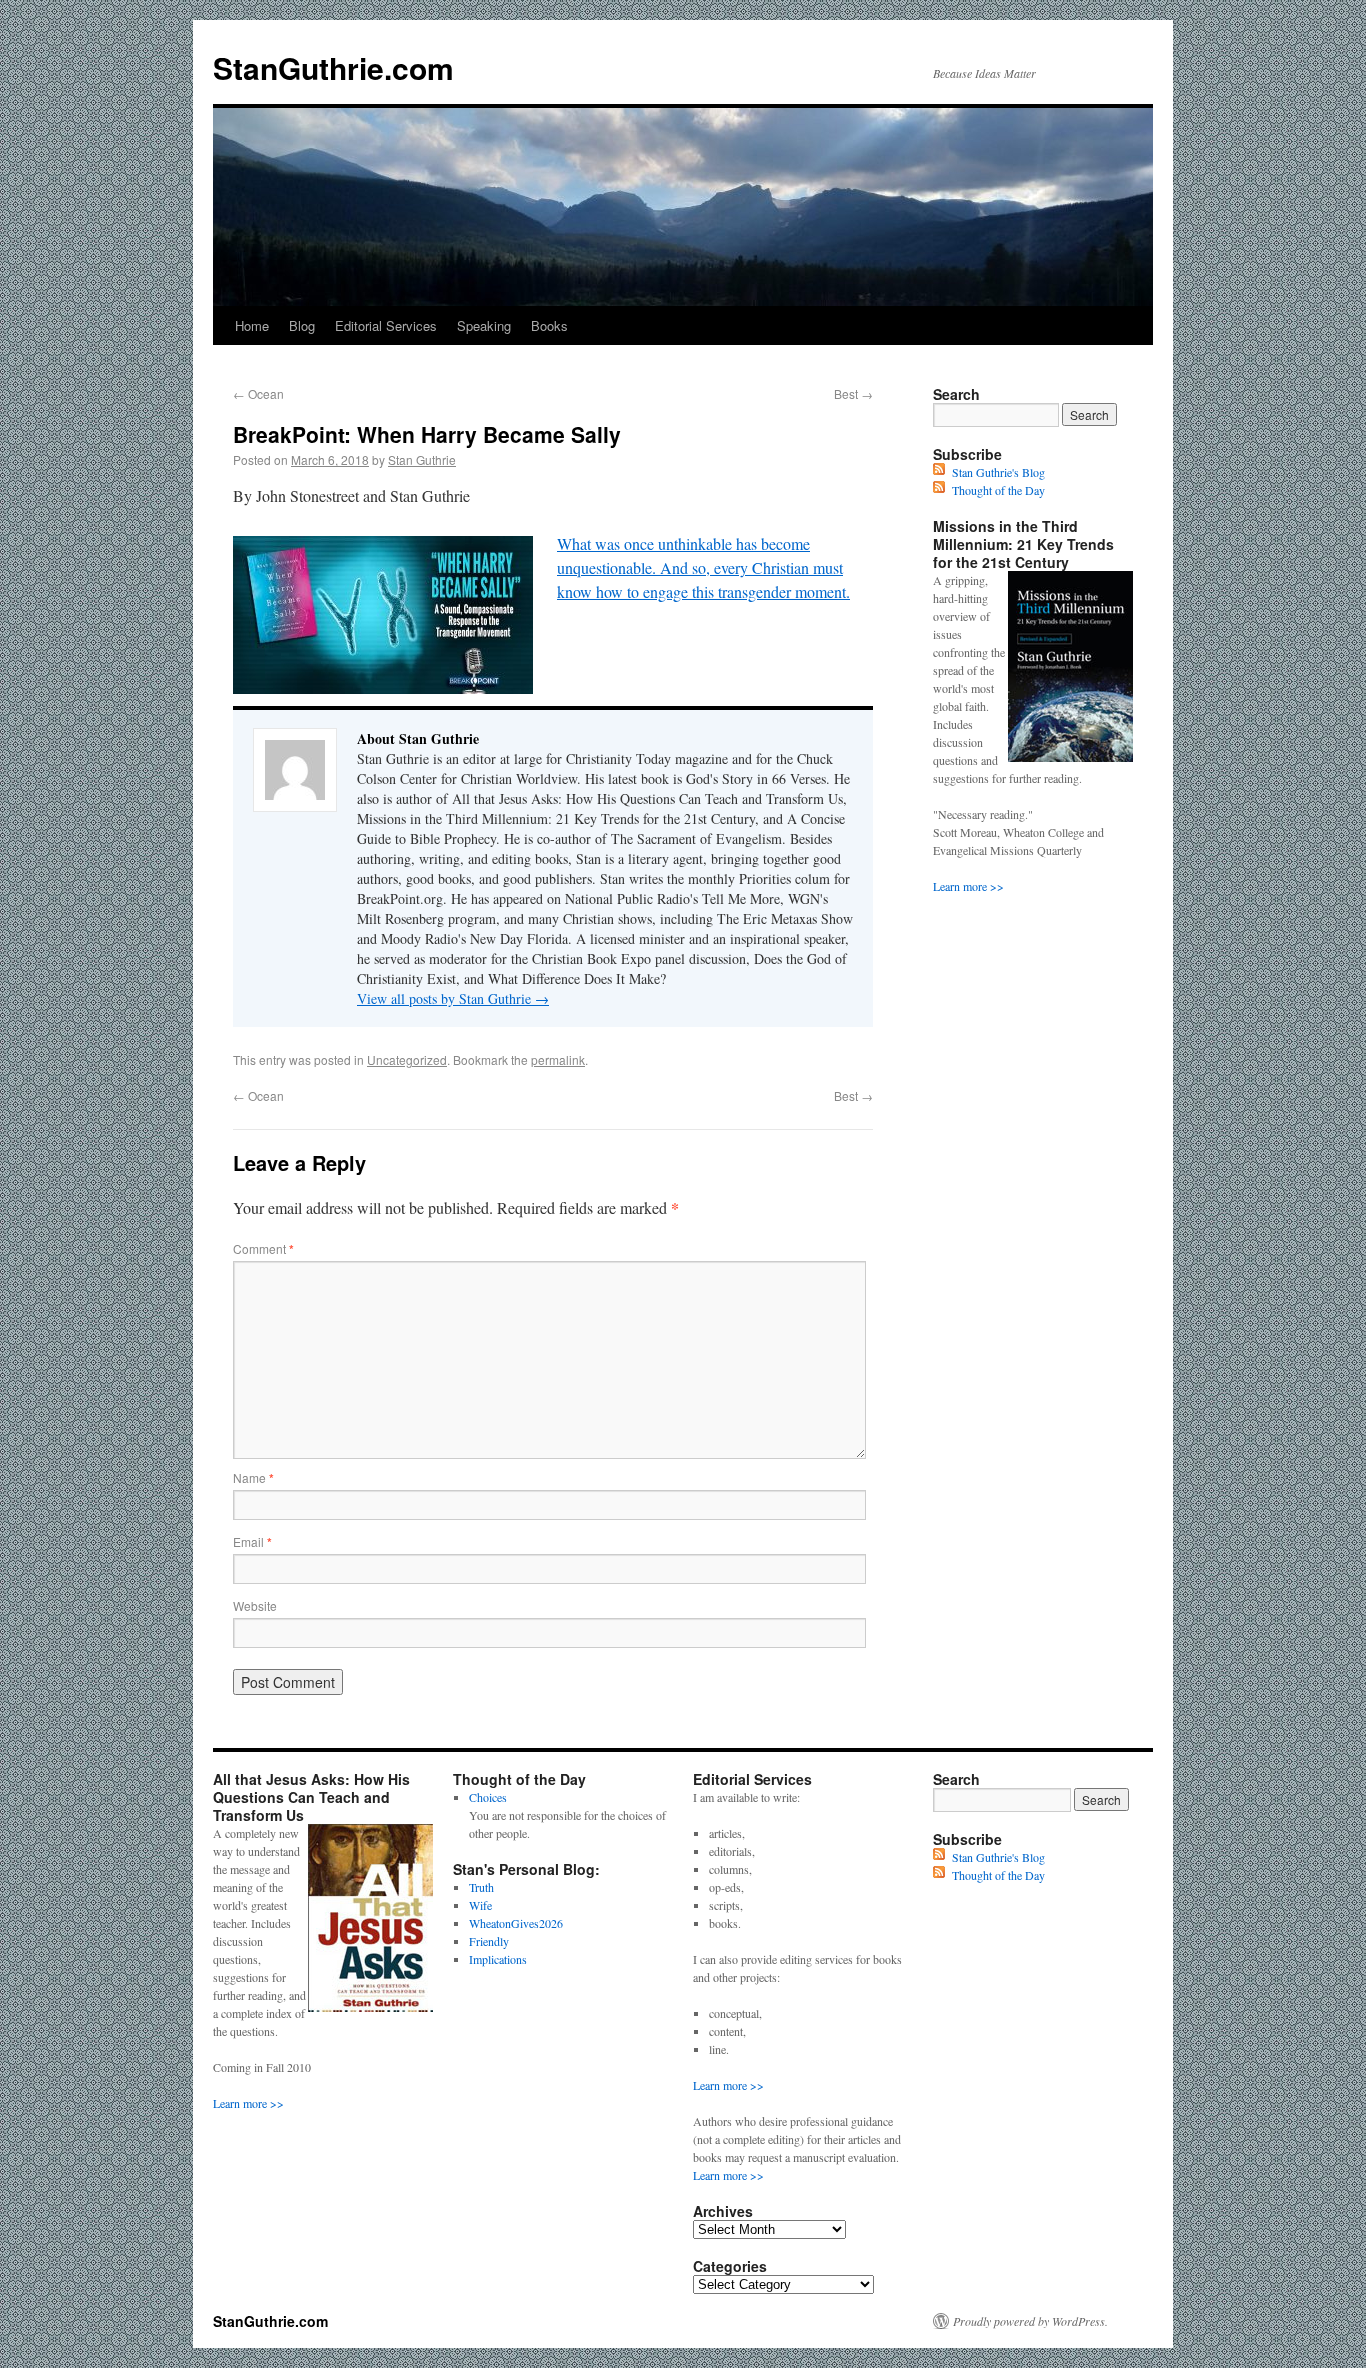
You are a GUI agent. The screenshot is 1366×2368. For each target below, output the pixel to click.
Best (853, 393)
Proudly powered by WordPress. (1030, 2321)
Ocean (258, 393)
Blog (302, 325)
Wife (480, 1905)
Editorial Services (386, 325)
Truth (481, 1887)
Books (549, 325)
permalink (558, 1059)
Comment (263, 1248)
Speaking (484, 325)
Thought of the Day (998, 490)
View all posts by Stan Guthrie (453, 998)
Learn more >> (968, 886)
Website (255, 1605)
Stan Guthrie (422, 459)
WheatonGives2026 (516, 1923)
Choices (488, 1797)
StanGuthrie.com (333, 67)
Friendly (489, 1941)
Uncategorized (407, 1059)
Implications (498, 1959)
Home (252, 325)
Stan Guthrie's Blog (998, 472)
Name (253, 1477)
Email (252, 1541)
